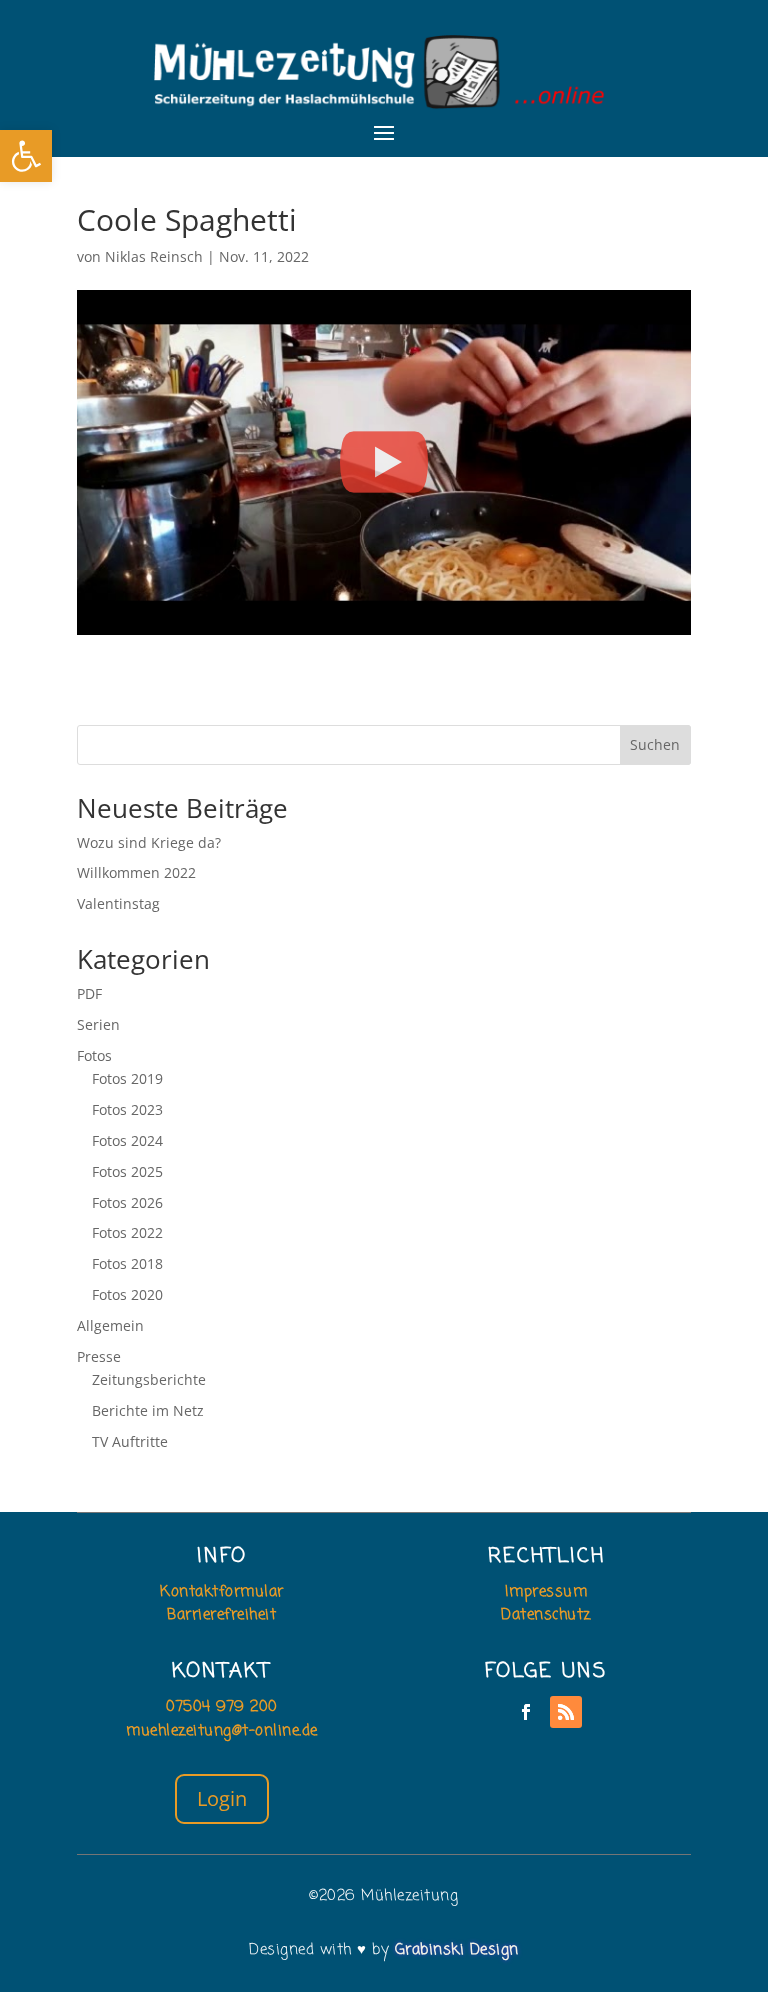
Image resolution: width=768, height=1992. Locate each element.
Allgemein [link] (110, 1325)
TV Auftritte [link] (130, 1441)
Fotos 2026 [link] (127, 1202)
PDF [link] (89, 993)
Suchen (655, 744)
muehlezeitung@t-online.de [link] (222, 1731)
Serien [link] (98, 1024)
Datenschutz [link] (546, 1615)
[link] (26, 156)
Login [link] (222, 1798)
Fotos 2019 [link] (127, 1078)
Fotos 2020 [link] (127, 1294)
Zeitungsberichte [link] (149, 1379)
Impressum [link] (546, 1592)
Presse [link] (99, 1356)
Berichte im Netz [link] (148, 1410)
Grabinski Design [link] (457, 1950)
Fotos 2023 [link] (127, 1109)
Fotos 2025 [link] (127, 1171)
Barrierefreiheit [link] (221, 1615)
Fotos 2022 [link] (127, 1232)
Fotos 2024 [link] (127, 1140)
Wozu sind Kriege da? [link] (149, 842)
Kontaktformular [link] (222, 1592)
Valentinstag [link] (118, 903)
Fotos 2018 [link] (127, 1263)
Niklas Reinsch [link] (154, 256)
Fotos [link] (94, 1055)
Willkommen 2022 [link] (136, 872)
